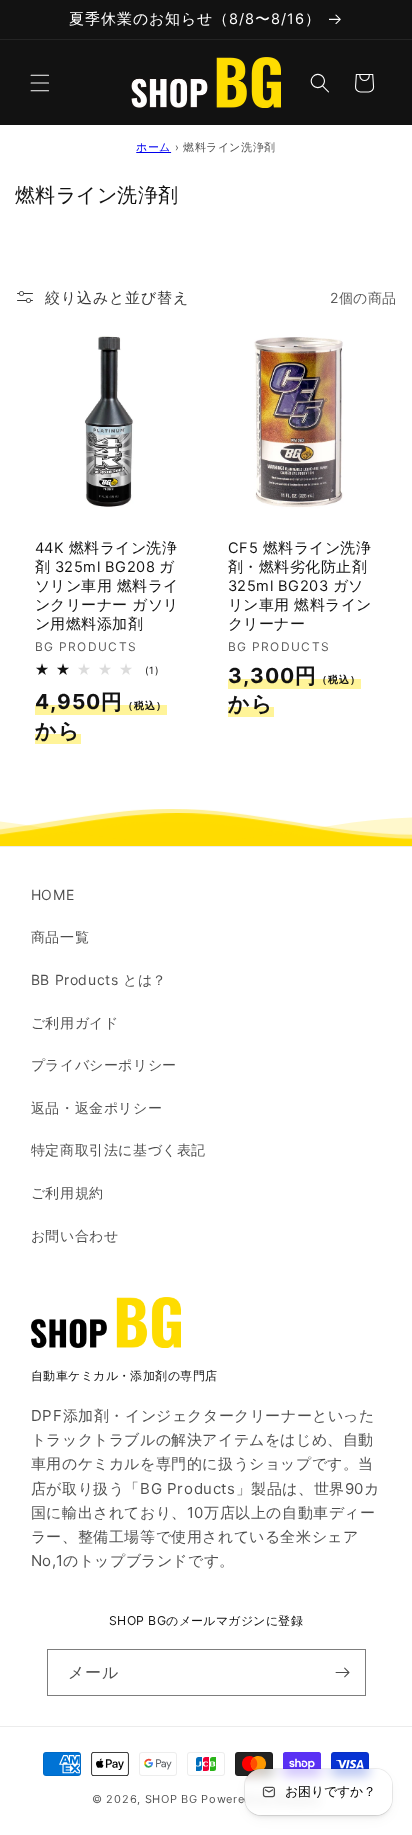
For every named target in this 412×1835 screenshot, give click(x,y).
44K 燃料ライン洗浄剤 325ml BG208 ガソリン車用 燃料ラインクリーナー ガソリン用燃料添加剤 (107, 586)
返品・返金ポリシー (96, 1107)
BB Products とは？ (99, 979)
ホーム (153, 147)
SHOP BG (171, 1799)
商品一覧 (60, 936)
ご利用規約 (67, 1192)
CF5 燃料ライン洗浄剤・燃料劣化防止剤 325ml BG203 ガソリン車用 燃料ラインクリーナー (300, 586)
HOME (52, 894)
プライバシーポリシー (104, 1064)
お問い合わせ (75, 1235)
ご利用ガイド (75, 1022)
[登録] (343, 1672)
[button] (40, 83)
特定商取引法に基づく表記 (118, 1149)
